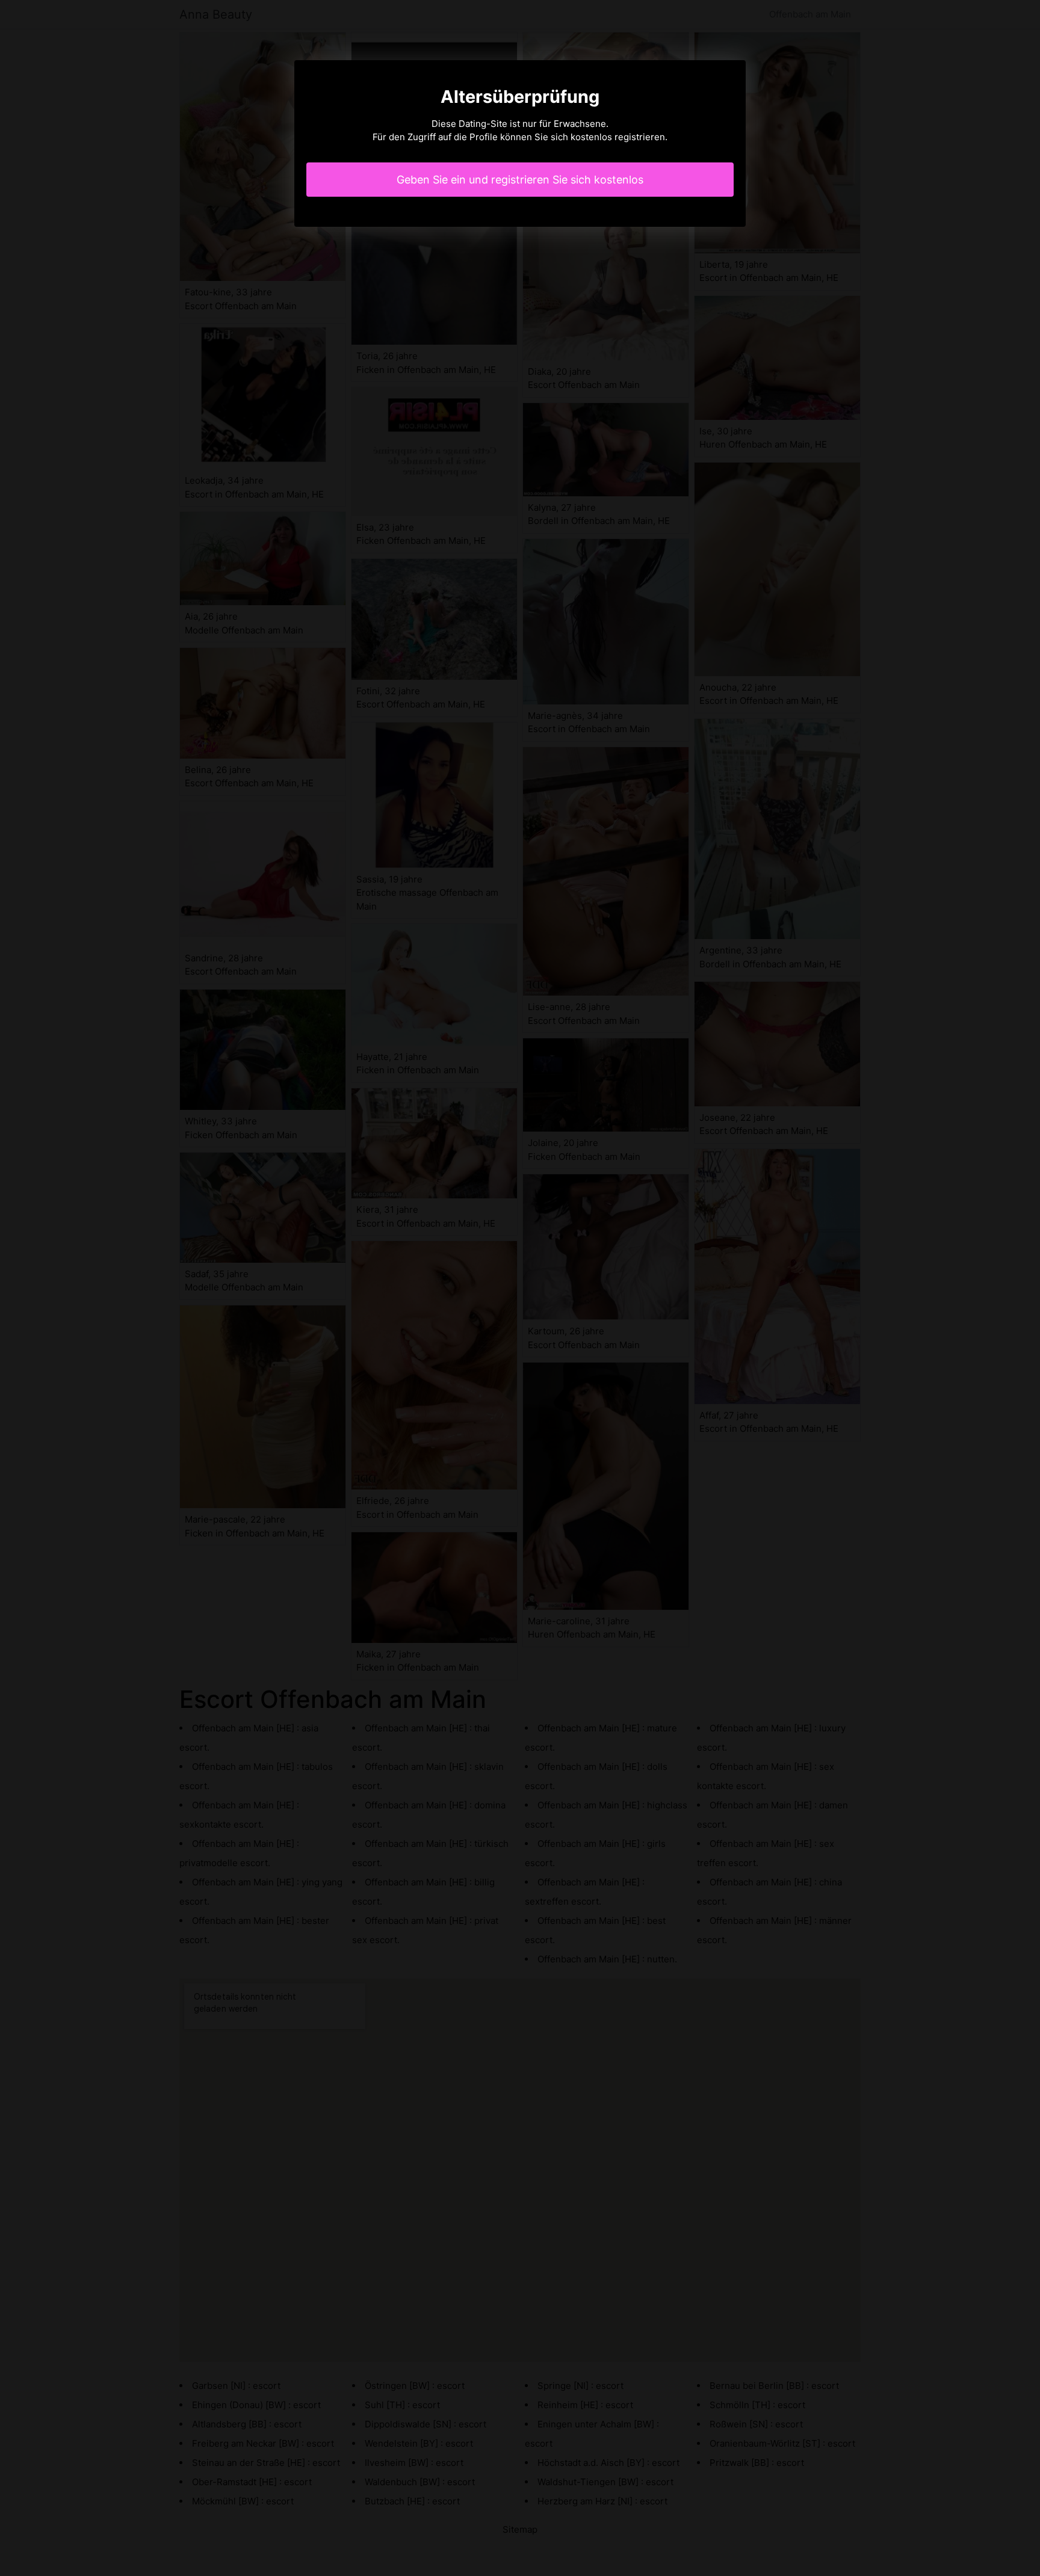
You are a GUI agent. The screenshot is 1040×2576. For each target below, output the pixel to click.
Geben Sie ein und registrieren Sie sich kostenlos (520, 180)
